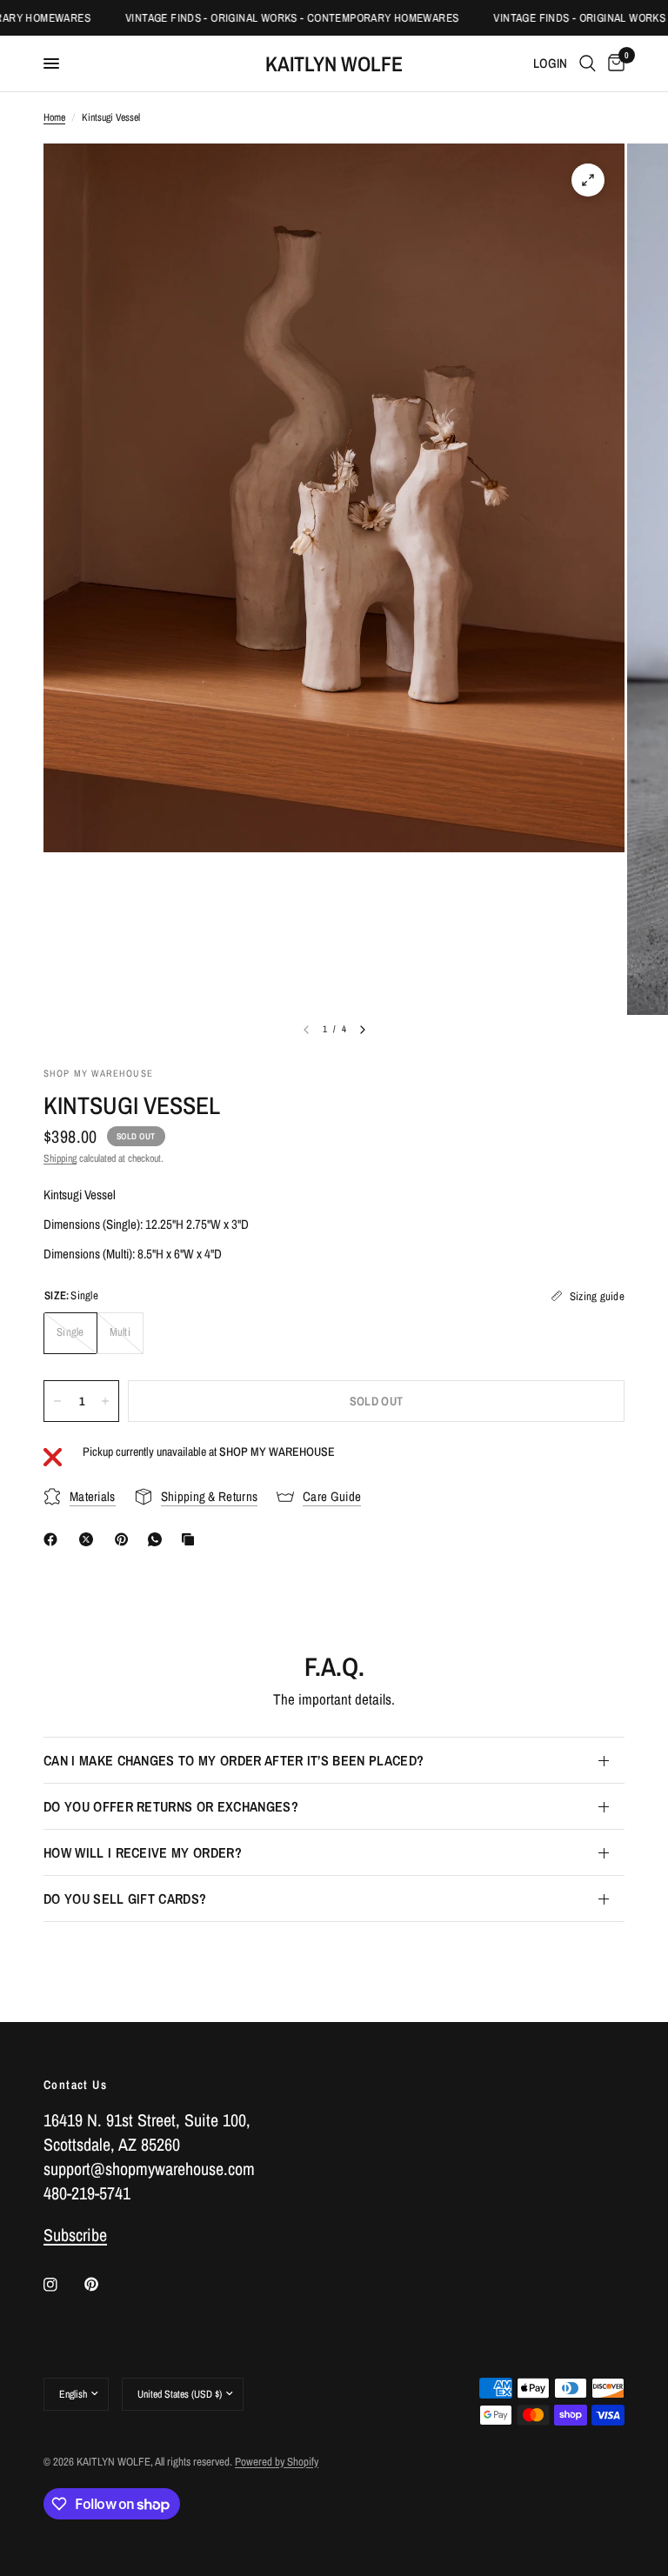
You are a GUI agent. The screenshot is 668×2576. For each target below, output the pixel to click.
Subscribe (75, 2235)
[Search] (588, 63)
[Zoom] (588, 180)
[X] (90, 1539)
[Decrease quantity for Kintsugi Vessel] (57, 1401)
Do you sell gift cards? (125, 1899)
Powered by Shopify (277, 2462)
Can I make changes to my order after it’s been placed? (234, 1760)
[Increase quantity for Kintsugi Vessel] (105, 1401)
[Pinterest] (125, 1539)
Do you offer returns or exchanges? (171, 1806)
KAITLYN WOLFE (334, 63)
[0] (613, 63)
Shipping (60, 1158)
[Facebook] (54, 1539)
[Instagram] (63, 2285)
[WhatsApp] (158, 1539)
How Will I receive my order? (143, 1852)
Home (54, 117)
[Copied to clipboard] (191, 1539)
